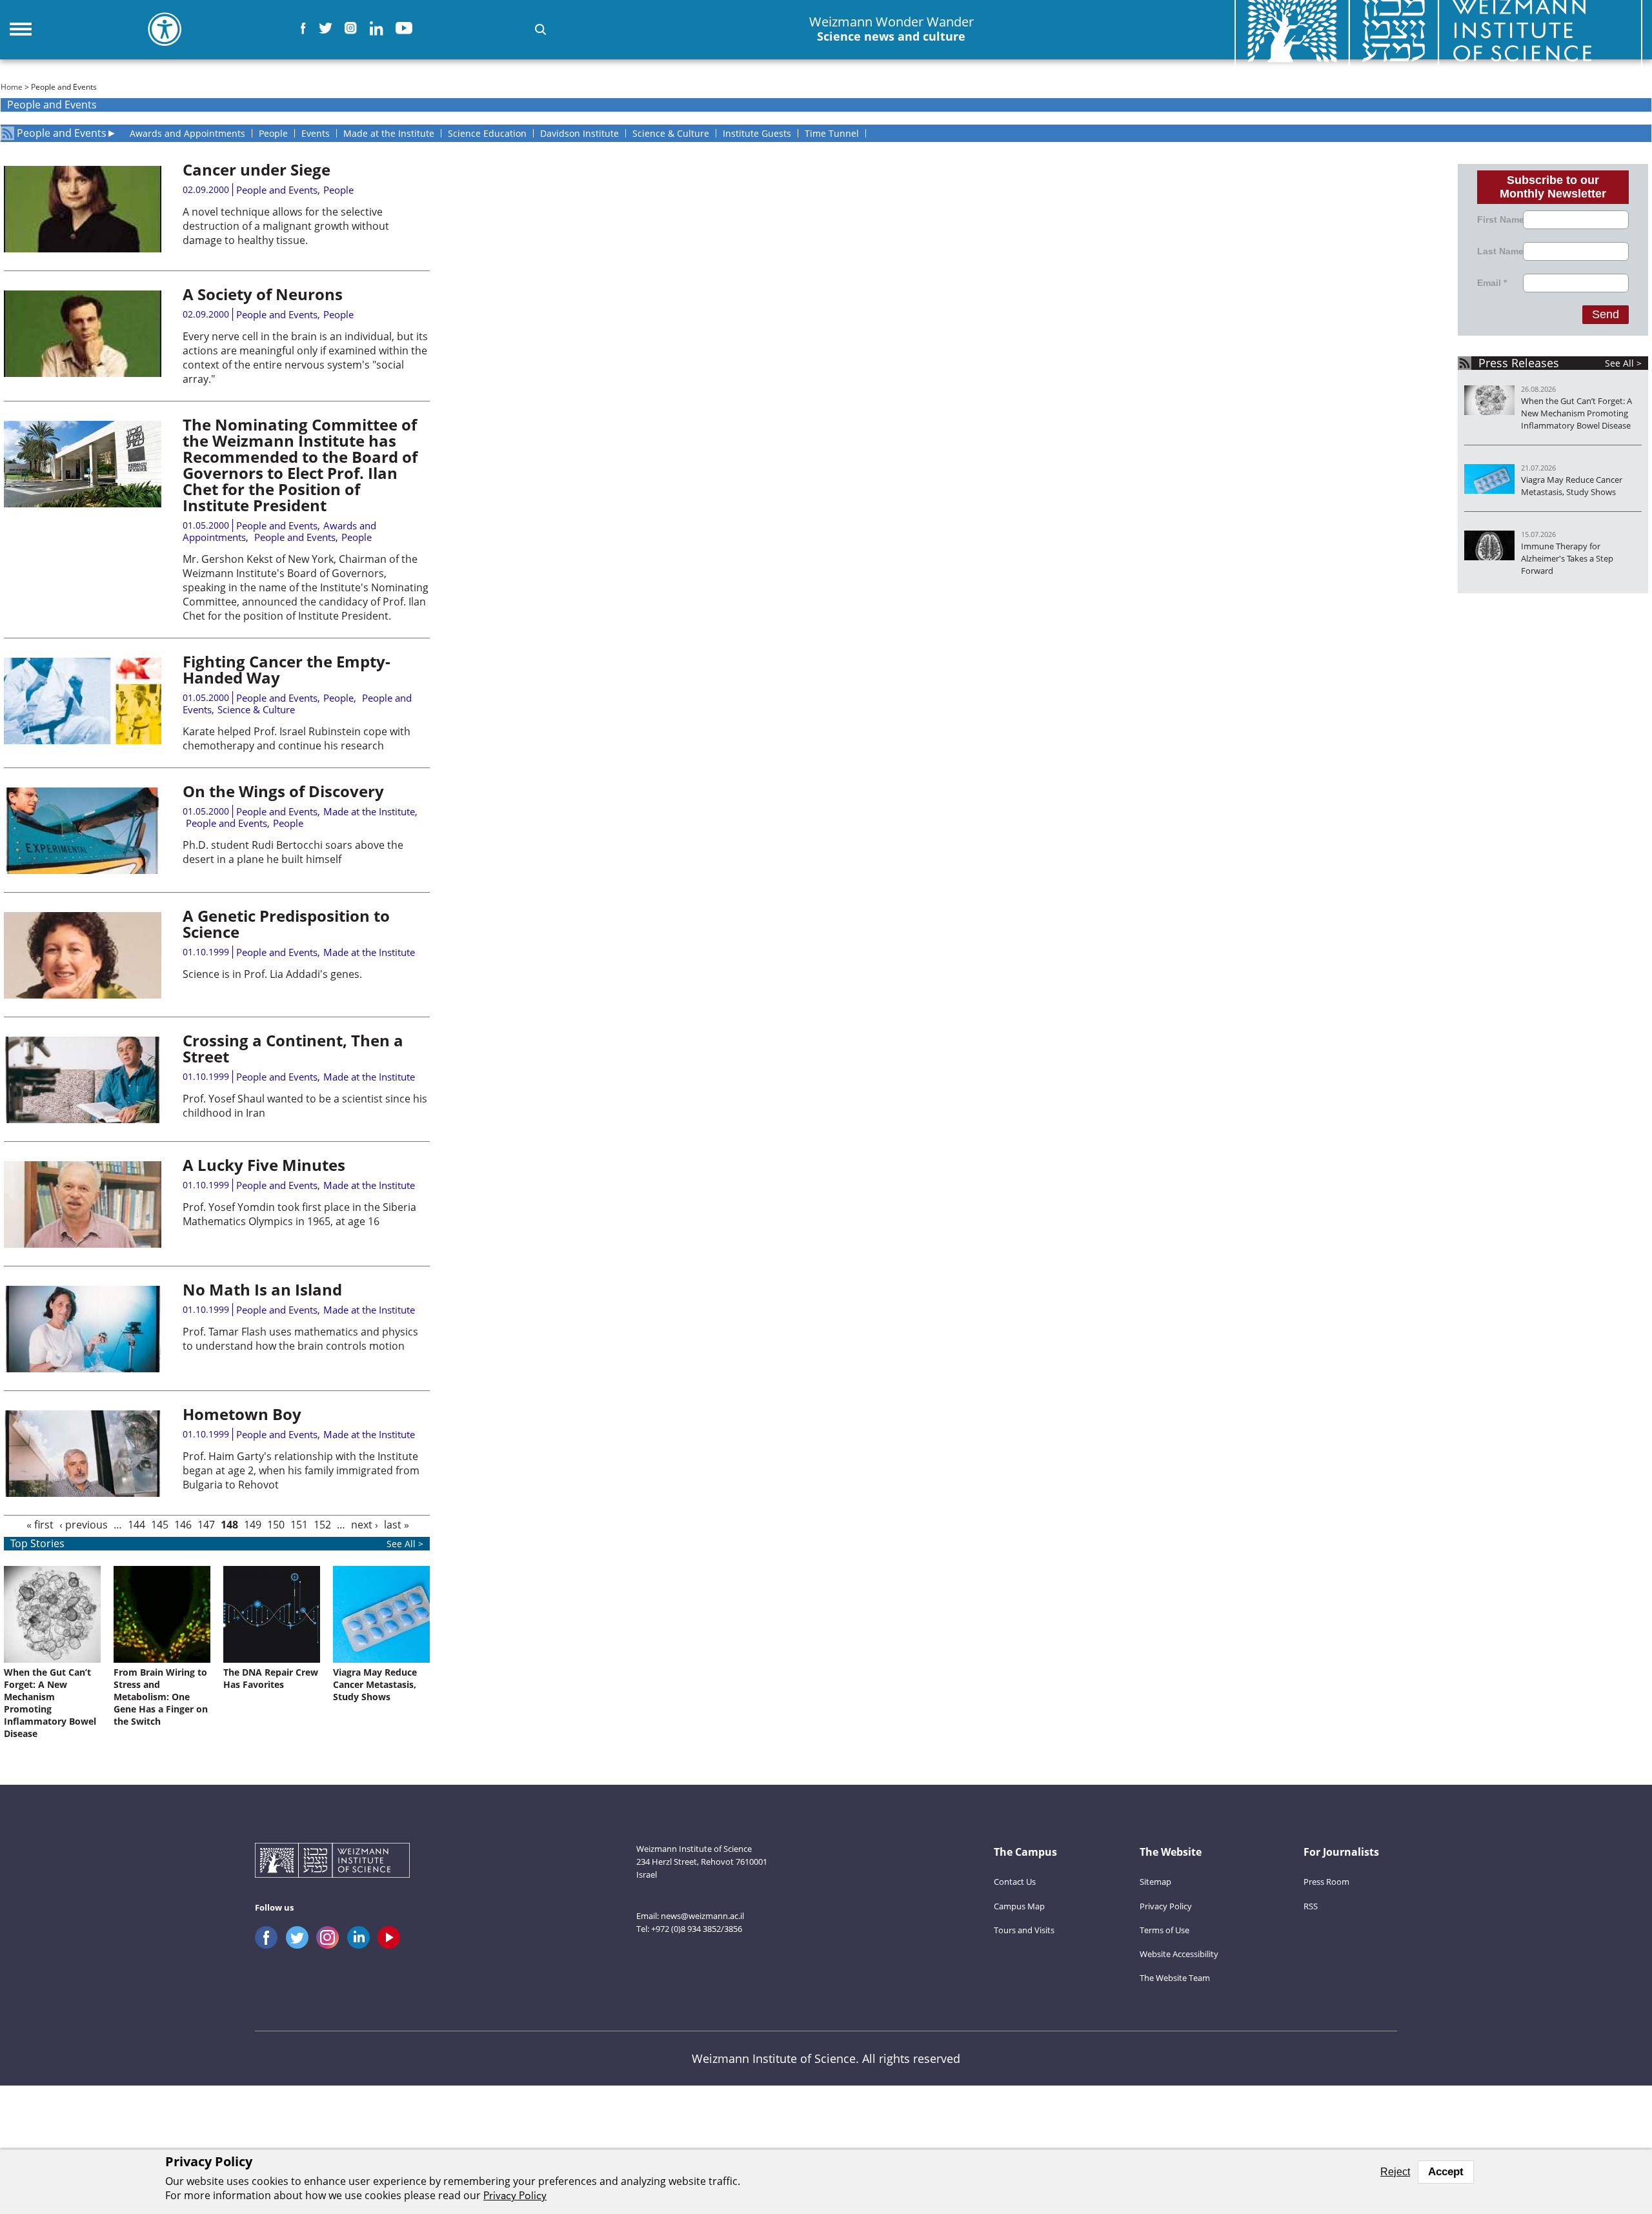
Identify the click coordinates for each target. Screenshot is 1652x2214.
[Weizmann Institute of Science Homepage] (332, 1862)
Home (12, 87)
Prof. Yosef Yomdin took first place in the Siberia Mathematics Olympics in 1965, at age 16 (299, 1214)
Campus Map (1019, 1906)
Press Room (1326, 1882)
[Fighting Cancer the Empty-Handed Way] (83, 740)
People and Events (62, 133)
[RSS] (7, 133)
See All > (1623, 363)
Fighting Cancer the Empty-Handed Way (287, 669)
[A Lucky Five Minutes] (83, 1244)
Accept (1446, 2172)
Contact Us (1015, 1882)
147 (206, 1525)
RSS (1311, 1906)
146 (183, 1525)
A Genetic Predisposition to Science (286, 924)
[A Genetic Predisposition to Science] (83, 995)
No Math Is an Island (262, 1289)
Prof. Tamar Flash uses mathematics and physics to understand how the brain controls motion (300, 1339)
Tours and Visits (1024, 1930)
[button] (540, 29)
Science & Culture (256, 709)
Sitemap (1155, 1882)
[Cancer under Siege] (83, 249)
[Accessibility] (165, 29)
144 (136, 1525)
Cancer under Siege (257, 169)
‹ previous (84, 1525)
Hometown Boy (242, 1414)
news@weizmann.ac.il (702, 1916)
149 (253, 1525)
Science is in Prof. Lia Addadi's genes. (272, 974)
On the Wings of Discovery (283, 791)
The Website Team (1175, 1978)
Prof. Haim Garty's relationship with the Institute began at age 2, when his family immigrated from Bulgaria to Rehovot (301, 1470)
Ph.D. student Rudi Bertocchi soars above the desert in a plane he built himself (293, 852)
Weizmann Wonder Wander (891, 29)
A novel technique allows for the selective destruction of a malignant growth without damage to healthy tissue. (286, 226)
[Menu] (21, 29)
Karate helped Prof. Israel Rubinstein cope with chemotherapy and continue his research (297, 738)
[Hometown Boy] (83, 1493)
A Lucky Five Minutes (264, 1165)
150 (276, 1525)
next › (365, 1525)
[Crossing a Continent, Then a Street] (83, 1119)
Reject (1395, 2172)
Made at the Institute (369, 811)
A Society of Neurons (263, 294)
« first (40, 1525)
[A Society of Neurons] (83, 373)
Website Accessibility (1179, 1954)
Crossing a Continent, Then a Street (293, 1048)
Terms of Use (1164, 1930)
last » (397, 1525)
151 (299, 1525)
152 (322, 1525)
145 (160, 1525)
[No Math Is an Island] (83, 1368)
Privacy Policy (1166, 1906)
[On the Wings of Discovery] (83, 870)
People (338, 190)
